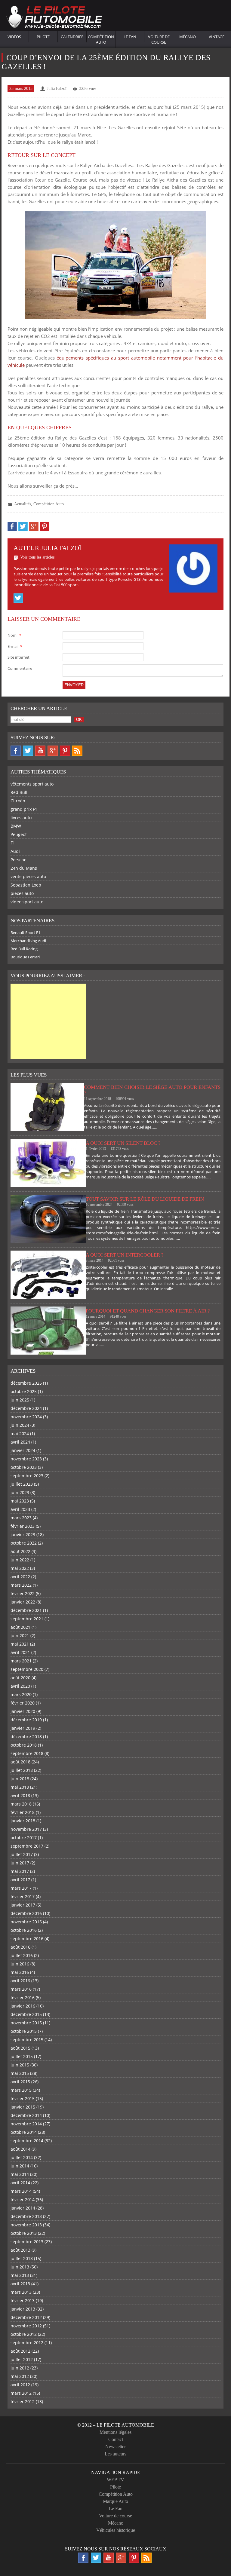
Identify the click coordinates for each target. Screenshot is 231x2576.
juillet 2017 (22, 1854)
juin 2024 (20, 1425)
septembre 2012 (27, 2343)
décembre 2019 (26, 1720)
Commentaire (20, 668)
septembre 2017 (27, 1846)
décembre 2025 (26, 1383)
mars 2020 (21, 1694)
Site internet (18, 657)
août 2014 (20, 2149)
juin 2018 (20, 1779)
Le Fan (130, 37)
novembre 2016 (26, 1922)
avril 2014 (20, 2183)
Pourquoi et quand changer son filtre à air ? (148, 1311)
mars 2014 (21, 2191)
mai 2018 (20, 1787)
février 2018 (23, 1812)
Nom (14, 635)
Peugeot (19, 834)
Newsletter (115, 2447)
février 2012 (23, 2401)
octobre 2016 (24, 1930)
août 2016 (20, 1947)
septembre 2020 (27, 1669)
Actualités (23, 504)
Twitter (18, 598)
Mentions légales (115, 2432)
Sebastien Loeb (26, 885)
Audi (15, 851)
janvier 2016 (23, 2006)
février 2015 (23, 2098)
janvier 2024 (23, 1450)
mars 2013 (21, 2292)
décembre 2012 (26, 2317)
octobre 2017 (24, 1838)
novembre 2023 (26, 1459)
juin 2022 (20, 1560)
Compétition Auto (101, 39)
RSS (77, 751)
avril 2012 (20, 2385)
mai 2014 (20, 2174)
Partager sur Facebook (12, 527)
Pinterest (65, 751)
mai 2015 (20, 2073)
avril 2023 (20, 1509)
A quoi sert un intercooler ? (125, 1255)
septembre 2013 (27, 2242)
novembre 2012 (26, 2326)
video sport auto (27, 902)
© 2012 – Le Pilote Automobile (116, 2425)
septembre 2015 (27, 2040)
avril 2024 (20, 1442)
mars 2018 (21, 1804)
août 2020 (20, 1678)
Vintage (217, 37)
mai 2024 (20, 1433)
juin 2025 (20, 1400)
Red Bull (19, 792)
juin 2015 (20, 2065)
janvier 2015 (23, 2107)
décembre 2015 (26, 2014)
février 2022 (23, 1593)
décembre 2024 (26, 1408)
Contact (116, 2439)
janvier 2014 (23, 2208)
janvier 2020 (23, 1711)
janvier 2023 (23, 1535)
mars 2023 (21, 1518)
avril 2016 (20, 1981)
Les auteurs (115, 2454)
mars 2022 (21, 1585)
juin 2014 (20, 2166)
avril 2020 (20, 1686)
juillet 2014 (22, 2157)
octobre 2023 (24, 1467)
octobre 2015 (24, 2031)
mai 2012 (20, 2376)
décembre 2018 (26, 1737)
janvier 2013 (23, 2309)
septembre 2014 (27, 2141)
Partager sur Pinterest (45, 527)
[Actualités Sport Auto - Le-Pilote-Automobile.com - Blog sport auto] (54, 18)
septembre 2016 (27, 1939)
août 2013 (20, 2250)
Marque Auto (115, 2501)
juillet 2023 (22, 1484)
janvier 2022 (23, 1602)
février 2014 (23, 2199)
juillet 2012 (22, 2359)
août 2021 (20, 1627)
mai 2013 (20, 2275)
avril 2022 (20, 1577)
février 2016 (23, 1997)
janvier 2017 (23, 1905)
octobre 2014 (24, 2132)
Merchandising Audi (28, 941)
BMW (16, 826)
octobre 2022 (24, 1543)
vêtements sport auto (32, 784)
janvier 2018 (23, 1821)
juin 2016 (20, 1964)
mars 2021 (21, 1661)
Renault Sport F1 (25, 933)
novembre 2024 (26, 1417)
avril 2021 (20, 1652)
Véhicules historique (116, 2530)
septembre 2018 (27, 1753)
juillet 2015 (22, 2056)
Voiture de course (159, 39)
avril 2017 (20, 1880)
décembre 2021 (26, 1610)
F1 (13, 843)
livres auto (21, 818)
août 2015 (20, 2048)
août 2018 (20, 1762)
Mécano (188, 37)
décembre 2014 (26, 2115)
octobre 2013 (24, 2233)
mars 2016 (21, 1989)
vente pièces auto (28, 876)
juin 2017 (20, 1863)
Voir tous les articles (37, 557)
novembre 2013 (26, 2225)
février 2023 (23, 1526)
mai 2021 (20, 1644)
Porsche (18, 860)
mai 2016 (20, 1972)
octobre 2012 (24, 2334)
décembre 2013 (26, 2216)
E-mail (15, 646)
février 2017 (23, 1896)
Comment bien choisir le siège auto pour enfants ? (152, 1090)
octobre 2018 (24, 1745)
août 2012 (20, 2351)
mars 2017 (21, 1888)
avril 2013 (20, 2284)
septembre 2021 (27, 1619)
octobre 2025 (24, 1391)
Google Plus (53, 751)
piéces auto (22, 893)
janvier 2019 (23, 1728)
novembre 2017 (26, 1829)
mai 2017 (20, 1871)
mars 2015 (21, 2090)
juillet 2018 (22, 1770)
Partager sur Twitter (23, 527)
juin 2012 (20, 2368)
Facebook (16, 751)
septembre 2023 (27, 1476)
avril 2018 (20, 1795)
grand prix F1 (24, 809)
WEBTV (115, 2480)
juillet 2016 (22, 1955)
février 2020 (23, 1703)
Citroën (18, 801)
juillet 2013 (22, 2258)
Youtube (40, 751)
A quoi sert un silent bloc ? (123, 1143)
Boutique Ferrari (25, 957)
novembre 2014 (26, 2124)
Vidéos (14, 37)
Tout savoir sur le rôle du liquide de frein (145, 1199)
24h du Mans (24, 868)
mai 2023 (20, 1501)
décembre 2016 (26, 1913)
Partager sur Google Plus (34, 527)
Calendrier (72, 37)
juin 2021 (20, 1636)
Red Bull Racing (24, 949)
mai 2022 (20, 1568)
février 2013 (23, 2300)
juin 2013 (20, 2267)
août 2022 (20, 1551)
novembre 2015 (26, 2023)
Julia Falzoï (57, 89)
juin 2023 (20, 1492)
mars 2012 (21, 2393)
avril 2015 (20, 2082)
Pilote (43, 37)
